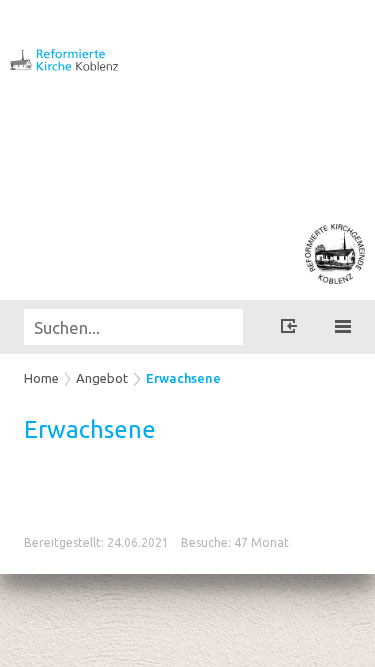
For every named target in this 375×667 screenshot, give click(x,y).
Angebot (102, 378)
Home (41, 378)
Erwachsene (183, 378)
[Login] (289, 329)
